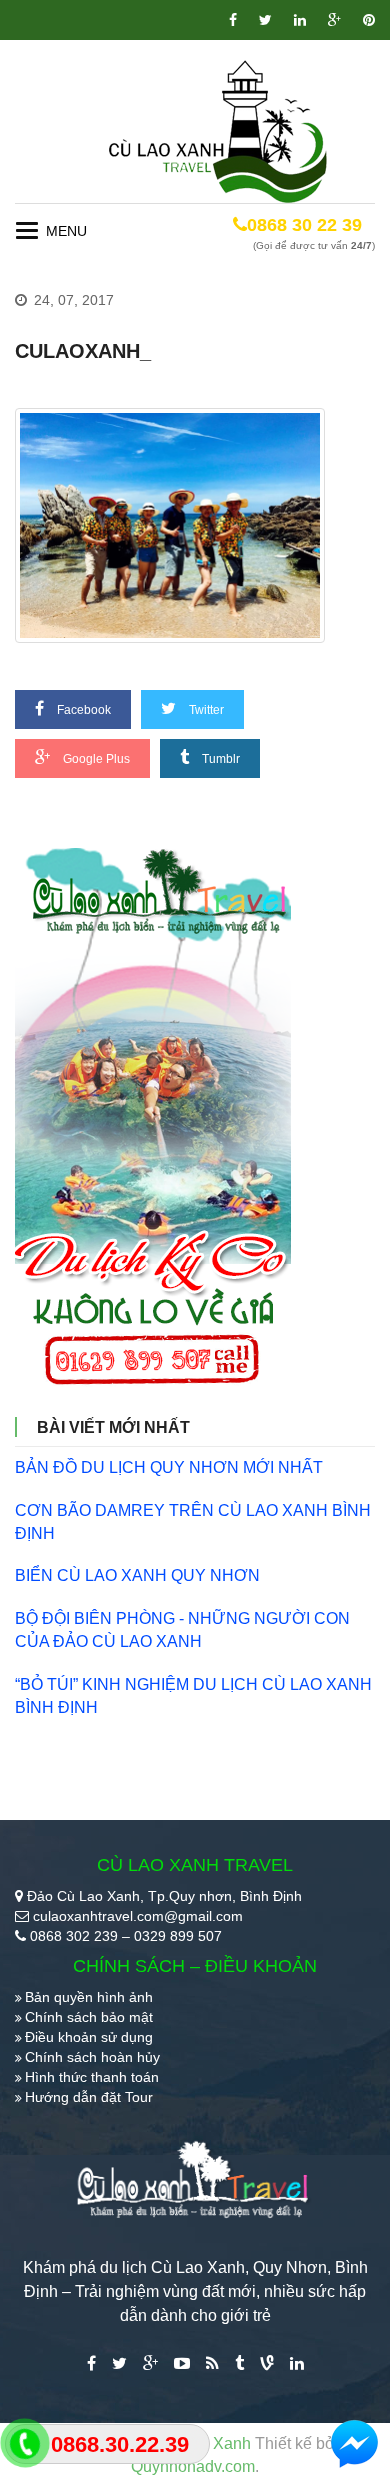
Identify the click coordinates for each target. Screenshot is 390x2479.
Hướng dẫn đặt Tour (89, 2097)
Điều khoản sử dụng (89, 2037)
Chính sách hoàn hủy (92, 2057)
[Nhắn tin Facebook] (355, 2444)
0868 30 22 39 (304, 225)
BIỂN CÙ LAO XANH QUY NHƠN (137, 1575)
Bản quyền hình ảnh (89, 1997)
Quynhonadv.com (193, 2466)
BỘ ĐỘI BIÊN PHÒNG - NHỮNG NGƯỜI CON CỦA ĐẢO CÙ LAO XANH (182, 1630)
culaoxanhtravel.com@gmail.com (138, 1916)
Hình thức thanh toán (92, 2077)
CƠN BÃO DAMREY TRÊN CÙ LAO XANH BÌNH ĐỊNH (193, 1522)
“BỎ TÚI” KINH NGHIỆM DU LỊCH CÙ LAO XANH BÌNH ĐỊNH (193, 1696)
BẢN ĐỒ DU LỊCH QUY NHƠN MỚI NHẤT (169, 1467)
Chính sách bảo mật (89, 2017)
